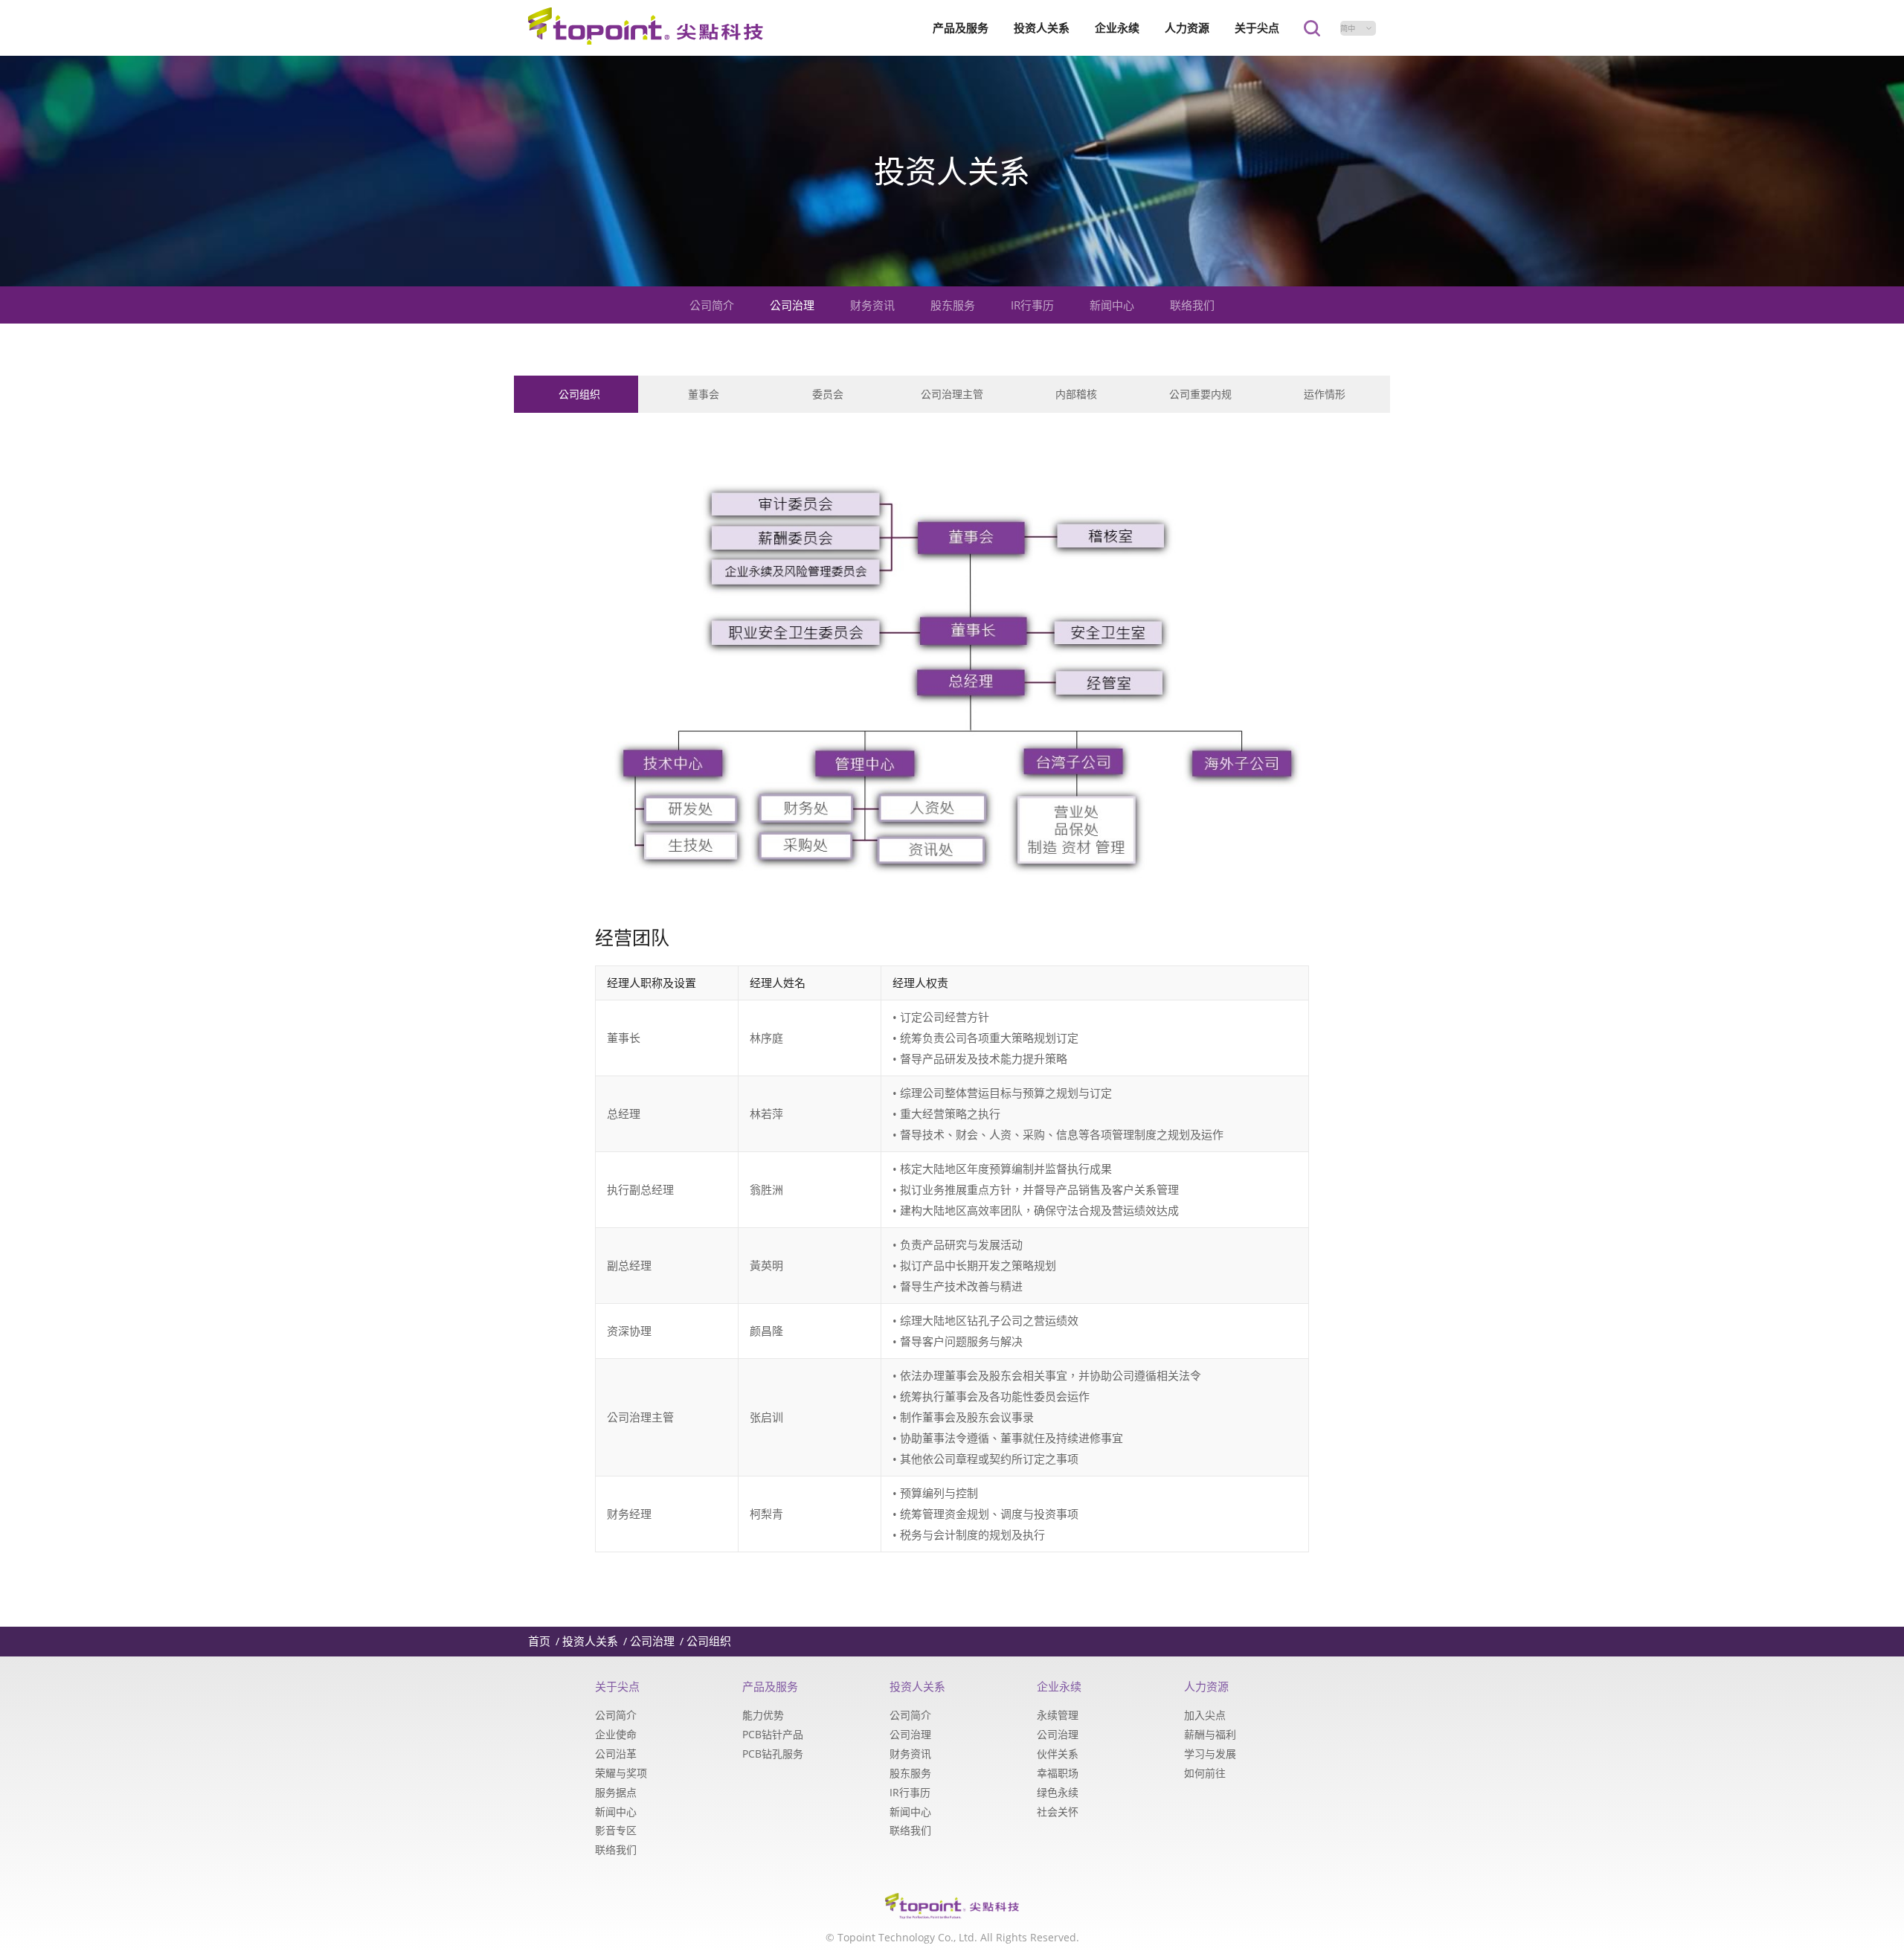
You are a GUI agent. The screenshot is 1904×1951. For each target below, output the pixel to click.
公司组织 (579, 394)
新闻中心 (1112, 305)
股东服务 (953, 305)
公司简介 (712, 305)
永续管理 (1058, 1715)
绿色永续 (1058, 1792)
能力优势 (763, 1715)
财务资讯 (872, 305)
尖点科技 (646, 28)
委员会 (828, 394)
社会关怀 (1058, 1812)
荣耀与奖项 (621, 1773)
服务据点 (616, 1792)
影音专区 (616, 1830)
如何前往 (1205, 1773)
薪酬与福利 (1210, 1734)
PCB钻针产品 (773, 1734)
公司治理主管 (952, 394)
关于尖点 (1257, 28)
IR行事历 (1032, 305)
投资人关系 (1042, 28)
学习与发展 (1210, 1754)
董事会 (704, 394)
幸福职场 (1058, 1773)
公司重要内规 (1200, 394)
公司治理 (792, 305)
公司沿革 (616, 1754)
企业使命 (616, 1734)
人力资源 (1187, 28)
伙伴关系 (1058, 1754)
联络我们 (1192, 305)
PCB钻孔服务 (773, 1754)
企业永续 (1117, 28)
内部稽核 (1076, 394)
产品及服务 (961, 28)
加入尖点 (1205, 1715)
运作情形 (1325, 394)
